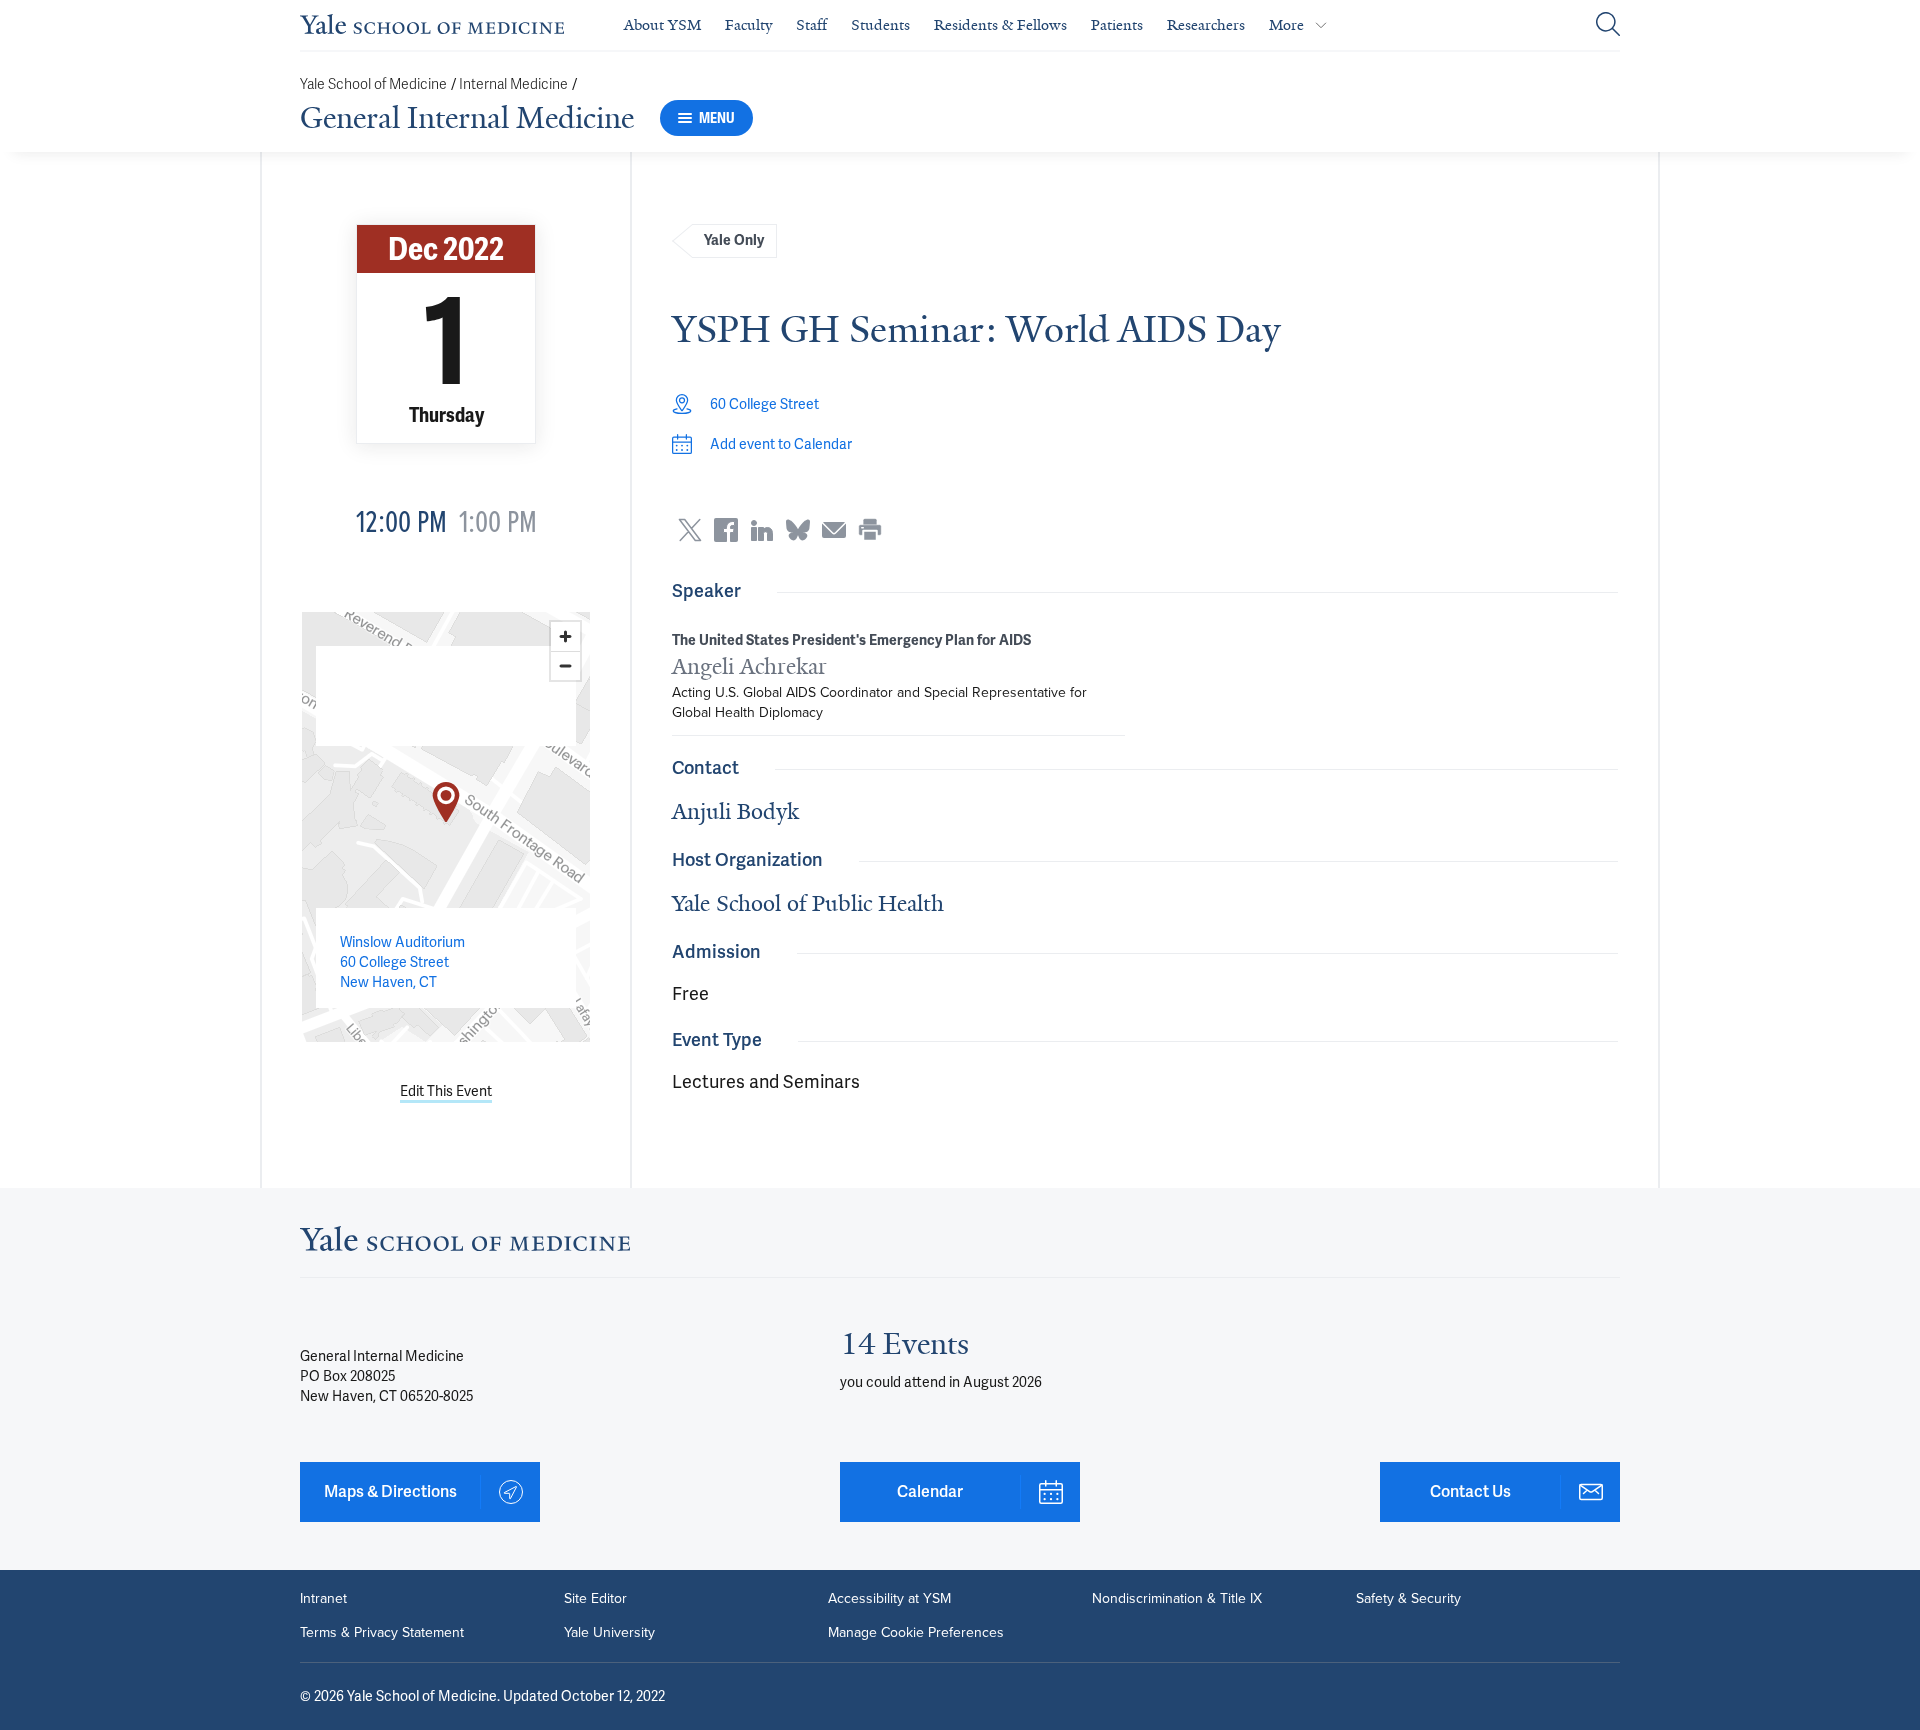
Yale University (609, 1633)
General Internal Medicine (467, 118)
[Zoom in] (565, 636)
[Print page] (870, 530)
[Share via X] (690, 530)
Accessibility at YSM (889, 1599)
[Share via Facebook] (726, 530)
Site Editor (595, 1599)
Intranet (323, 1599)
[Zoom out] (565, 665)
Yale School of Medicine (373, 84)
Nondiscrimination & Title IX (1177, 1599)
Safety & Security (1408, 1599)
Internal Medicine (513, 84)
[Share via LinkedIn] (762, 530)
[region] (446, 827)
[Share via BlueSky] (798, 530)
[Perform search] (1608, 25)
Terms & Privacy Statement (382, 1633)
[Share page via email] (834, 530)
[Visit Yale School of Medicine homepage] (465, 1244)
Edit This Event (446, 1091)
